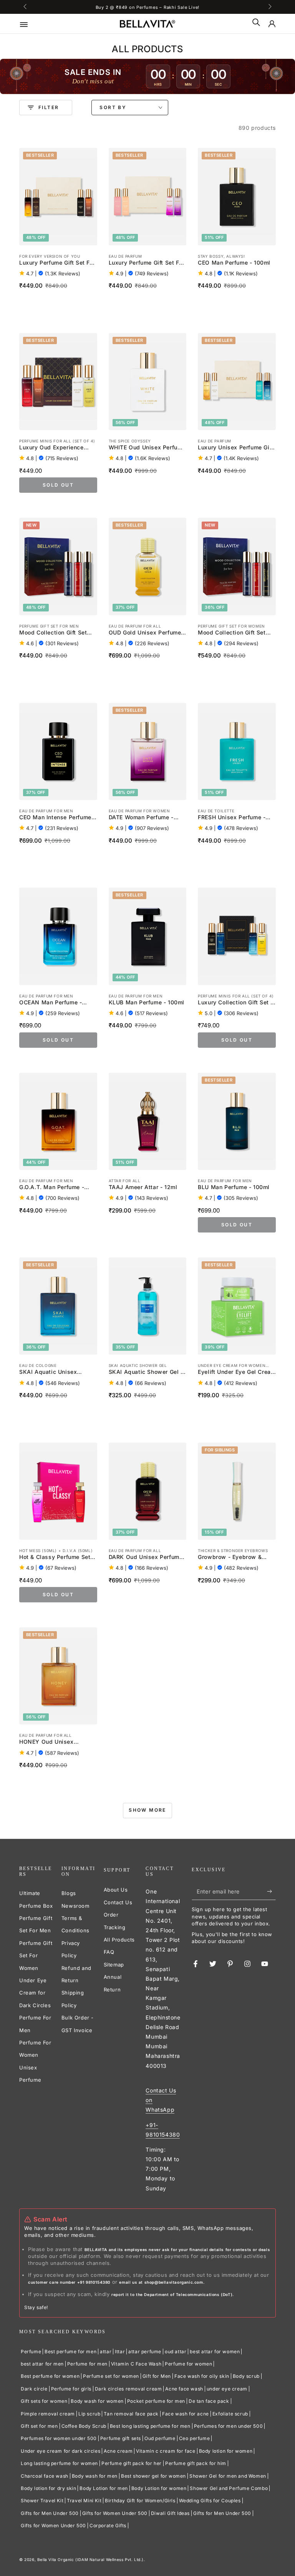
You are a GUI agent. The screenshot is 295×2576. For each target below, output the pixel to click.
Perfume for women (188, 2364)
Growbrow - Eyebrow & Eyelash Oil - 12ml (230, 1557)
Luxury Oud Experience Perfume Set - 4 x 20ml (51, 448)
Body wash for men (95, 2476)
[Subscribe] (271, 1891)
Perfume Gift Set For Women (36, 1956)
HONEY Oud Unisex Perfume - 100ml (46, 1742)
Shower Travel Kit (42, 2501)
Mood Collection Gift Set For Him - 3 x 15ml (53, 633)
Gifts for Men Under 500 (50, 2513)
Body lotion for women (226, 2451)
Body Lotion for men (104, 2488)
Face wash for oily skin (202, 2376)
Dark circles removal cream (128, 2389)
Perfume (31, 2352)
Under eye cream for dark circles (60, 2451)
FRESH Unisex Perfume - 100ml (232, 818)
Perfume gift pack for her (132, 2463)
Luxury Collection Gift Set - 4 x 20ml (235, 1003)
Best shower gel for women (153, 2476)
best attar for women (215, 2352)
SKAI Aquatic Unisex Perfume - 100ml (48, 1372)
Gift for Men (157, 2376)
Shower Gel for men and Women (228, 2476)
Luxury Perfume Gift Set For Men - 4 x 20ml (57, 263)
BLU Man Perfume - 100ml (234, 1187)
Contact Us (118, 1902)
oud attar (176, 2352)
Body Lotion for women (159, 2488)
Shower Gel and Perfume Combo (229, 2488)
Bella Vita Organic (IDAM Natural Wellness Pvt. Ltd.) (90, 2559)
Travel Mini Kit (84, 2501)
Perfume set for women (111, 2376)
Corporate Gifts (108, 2525)
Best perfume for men (70, 2352)
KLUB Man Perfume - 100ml (147, 1002)
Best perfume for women (50, 2376)
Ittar (120, 2352)
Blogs (69, 1893)
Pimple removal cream (48, 2414)
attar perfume (145, 2352)
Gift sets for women (44, 2401)
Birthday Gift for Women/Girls (140, 2501)
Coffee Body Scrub (84, 2426)
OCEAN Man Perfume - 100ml (51, 1003)
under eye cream (227, 2389)
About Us (116, 1890)
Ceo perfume (195, 2438)
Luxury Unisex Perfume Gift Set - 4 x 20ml (236, 448)
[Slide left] (26, 7)
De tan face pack (209, 2401)
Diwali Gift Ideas (170, 2513)
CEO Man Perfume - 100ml (234, 263)
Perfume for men (87, 2364)
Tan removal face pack (131, 2414)
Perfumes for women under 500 (59, 2438)
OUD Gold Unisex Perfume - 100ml (147, 633)
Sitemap (114, 1965)
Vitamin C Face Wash (136, 2364)
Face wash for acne (186, 2414)
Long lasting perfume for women (59, 2463)
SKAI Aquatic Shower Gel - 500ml (146, 1372)
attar (106, 2352)
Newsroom (75, 1906)
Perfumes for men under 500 (229, 2426)
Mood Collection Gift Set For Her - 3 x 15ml (232, 633)
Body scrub (246, 2376)
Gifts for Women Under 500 (115, 2513)
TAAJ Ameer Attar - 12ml (143, 1187)
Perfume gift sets (121, 2438)
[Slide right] (269, 7)
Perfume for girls (71, 2389)
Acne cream (118, 2451)
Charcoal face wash (45, 2476)
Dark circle (34, 2389)
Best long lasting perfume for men (150, 2426)
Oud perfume (160, 2438)
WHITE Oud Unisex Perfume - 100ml (147, 448)
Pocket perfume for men (156, 2401)
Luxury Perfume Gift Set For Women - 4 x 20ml (147, 263)
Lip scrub (89, 2414)
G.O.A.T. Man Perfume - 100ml (52, 1188)
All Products (119, 1940)
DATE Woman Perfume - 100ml (141, 818)
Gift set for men (39, 2426)
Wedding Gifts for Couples (210, 2501)
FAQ (109, 1952)
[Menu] (29, 24)
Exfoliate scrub (230, 2414)
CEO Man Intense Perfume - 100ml (57, 818)
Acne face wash (184, 2389)
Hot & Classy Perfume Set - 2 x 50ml (57, 1557)
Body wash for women (97, 2401)
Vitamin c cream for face (166, 2451)
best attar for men (42, 2364)
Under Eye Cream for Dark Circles (35, 1993)
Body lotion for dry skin (48, 2488)
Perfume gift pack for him (196, 2463)
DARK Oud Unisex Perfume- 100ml (147, 1557)
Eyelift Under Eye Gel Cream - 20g (237, 1372)
